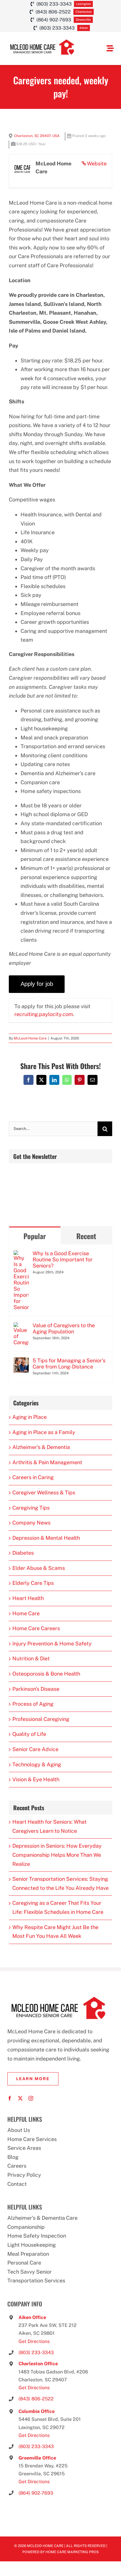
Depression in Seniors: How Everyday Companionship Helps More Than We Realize (57, 1855)
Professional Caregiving (41, 1719)
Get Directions (34, 2341)
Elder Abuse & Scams (39, 1568)
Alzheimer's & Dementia (41, 1447)
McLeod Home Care (30, 1038)
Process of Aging (33, 1704)
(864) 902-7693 (36, 2493)
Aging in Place (30, 1417)
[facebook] (10, 2098)
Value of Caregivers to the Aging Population (64, 1328)
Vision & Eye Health (36, 1779)
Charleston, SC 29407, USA (37, 136)
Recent (86, 1236)
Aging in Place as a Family (44, 1432)
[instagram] (31, 2098)
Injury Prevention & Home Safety (52, 1644)
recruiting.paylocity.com (44, 1014)
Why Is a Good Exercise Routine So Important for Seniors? (63, 1259)
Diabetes (23, 1553)
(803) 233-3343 (36, 2353)
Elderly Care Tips (33, 1583)
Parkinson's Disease (36, 1689)
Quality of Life (29, 1734)
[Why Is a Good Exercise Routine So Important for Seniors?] (21, 1254)
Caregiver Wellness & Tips (44, 1492)
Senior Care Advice (35, 1749)
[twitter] (20, 2098)
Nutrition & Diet (31, 1658)
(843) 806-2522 (36, 2399)
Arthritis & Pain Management (47, 1462)
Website (97, 163)
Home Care (26, 1613)
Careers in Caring (33, 1477)
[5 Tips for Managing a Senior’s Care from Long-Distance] (21, 1362)
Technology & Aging (37, 1764)
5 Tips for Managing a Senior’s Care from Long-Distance (69, 1364)
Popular (35, 1236)
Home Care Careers (36, 1628)
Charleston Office (38, 2364)
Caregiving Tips (31, 1508)
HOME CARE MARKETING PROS (72, 2552)
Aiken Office (32, 2317)
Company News (31, 1523)
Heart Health (28, 1598)
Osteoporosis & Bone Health (46, 1674)
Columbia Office (37, 2411)
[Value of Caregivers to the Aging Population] (21, 1326)
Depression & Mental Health (46, 1538)
